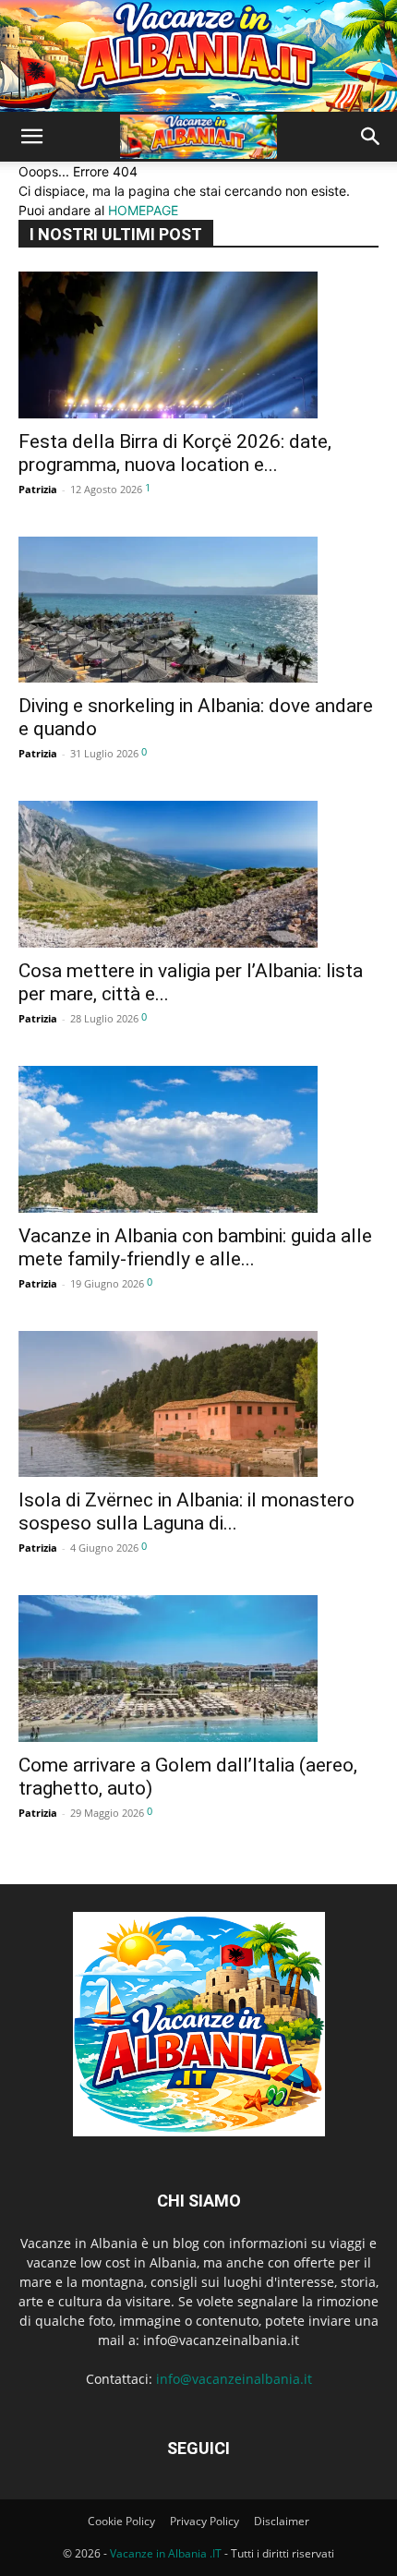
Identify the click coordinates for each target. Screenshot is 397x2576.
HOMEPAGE (143, 210)
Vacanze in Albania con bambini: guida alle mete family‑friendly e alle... (195, 1247)
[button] (31, 137)
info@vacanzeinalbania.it (234, 2379)
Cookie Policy (121, 2521)
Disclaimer (282, 2521)
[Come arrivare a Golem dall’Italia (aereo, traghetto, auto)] (198, 1669)
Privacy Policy (205, 2521)
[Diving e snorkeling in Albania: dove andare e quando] (198, 610)
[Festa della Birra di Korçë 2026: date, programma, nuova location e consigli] (198, 345)
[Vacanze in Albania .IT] (198, 56)
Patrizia (38, 489)
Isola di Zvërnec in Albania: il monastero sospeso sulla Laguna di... (186, 1512)
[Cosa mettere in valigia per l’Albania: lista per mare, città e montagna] (198, 874)
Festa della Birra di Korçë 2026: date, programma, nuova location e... (175, 453)
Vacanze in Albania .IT (166, 2553)
